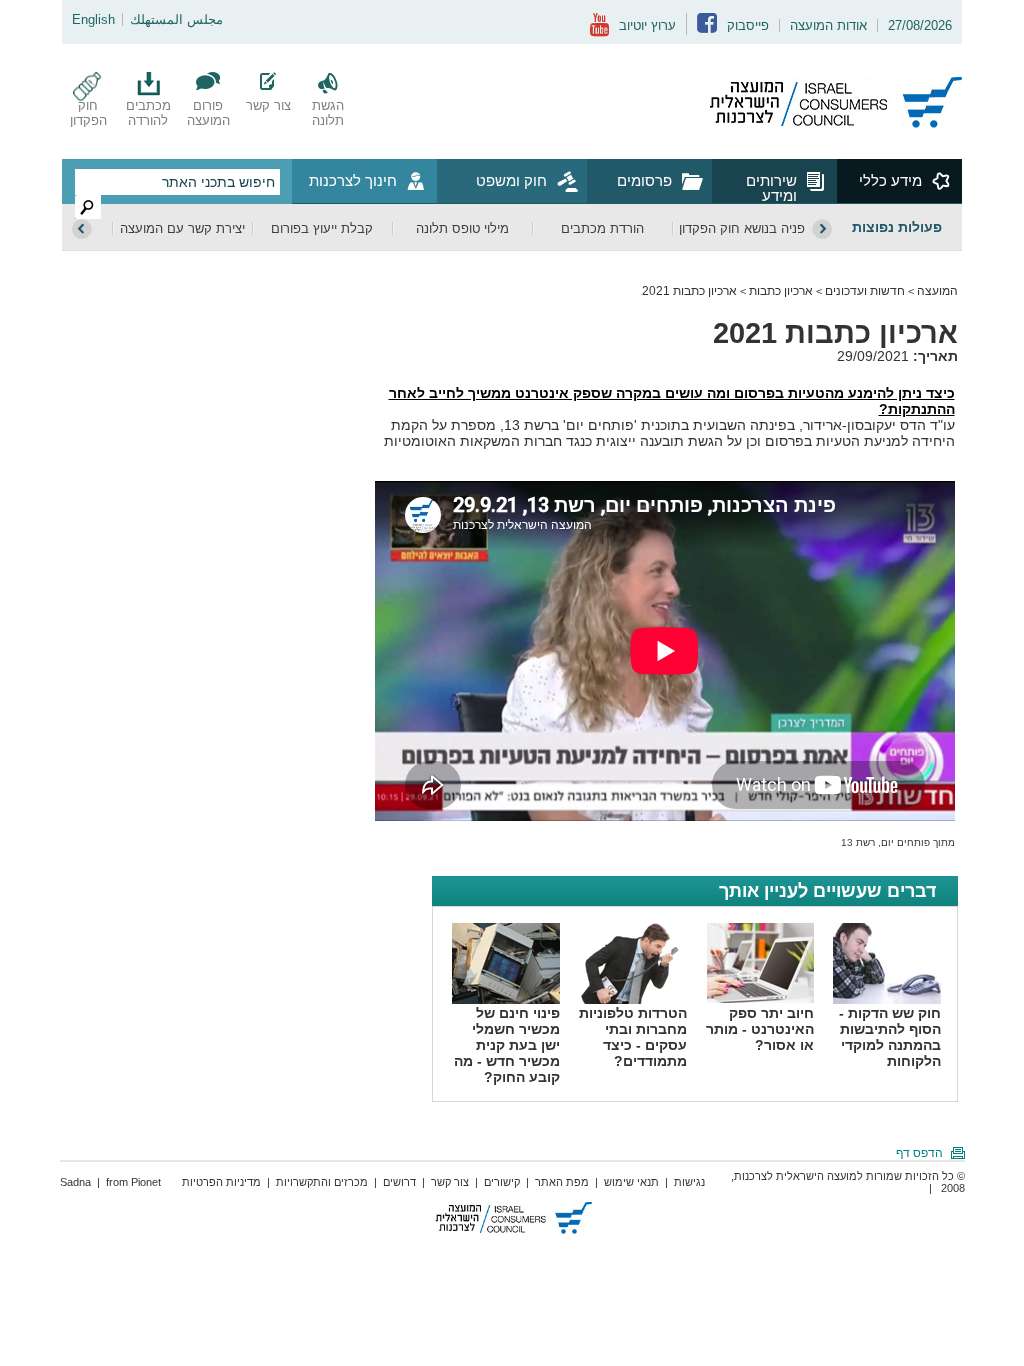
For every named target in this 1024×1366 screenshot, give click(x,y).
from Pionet (133, 1182)
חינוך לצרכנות (353, 180)
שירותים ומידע (771, 187)
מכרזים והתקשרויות (322, 1182)
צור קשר (268, 105)
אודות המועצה (828, 25)
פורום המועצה (208, 113)
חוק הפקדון (88, 113)
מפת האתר (562, 1182)
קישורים (502, 1182)
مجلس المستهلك (176, 19)
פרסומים (644, 180)
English (93, 19)
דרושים (399, 1182)
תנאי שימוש (631, 1182)
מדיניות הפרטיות (221, 1182)
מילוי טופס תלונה (462, 228)
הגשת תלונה (328, 113)
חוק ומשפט (511, 180)
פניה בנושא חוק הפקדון (742, 228)
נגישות (689, 1182)
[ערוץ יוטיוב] (599, 32)
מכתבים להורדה (148, 113)
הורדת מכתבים (602, 228)
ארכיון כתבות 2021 (689, 291)
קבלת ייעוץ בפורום (322, 228)
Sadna (75, 1182)
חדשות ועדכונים (865, 291)
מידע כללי (890, 180)
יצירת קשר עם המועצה (182, 228)
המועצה (937, 291)
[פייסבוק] (707, 28)
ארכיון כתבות (781, 291)
